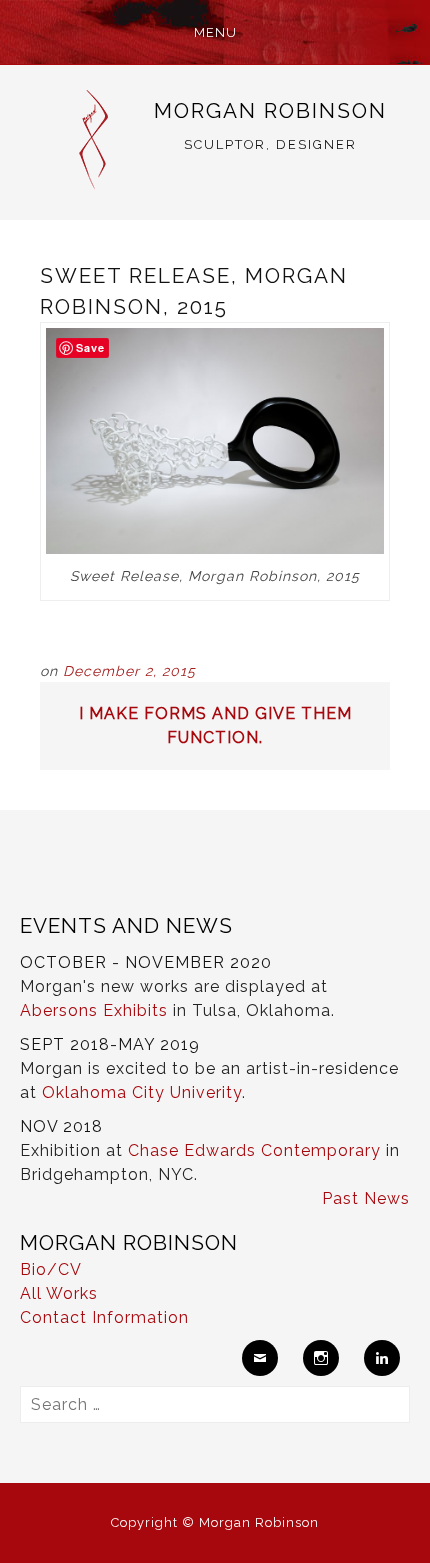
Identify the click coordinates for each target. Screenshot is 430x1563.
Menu (215, 32)
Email (260, 1358)
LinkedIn (382, 1358)
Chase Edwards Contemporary (254, 1150)
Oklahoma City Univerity (142, 1092)
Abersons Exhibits (94, 1010)
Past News (366, 1198)
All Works (59, 1293)
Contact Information (104, 1317)
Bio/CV (51, 1269)
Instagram (321, 1358)
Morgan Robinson (270, 110)
